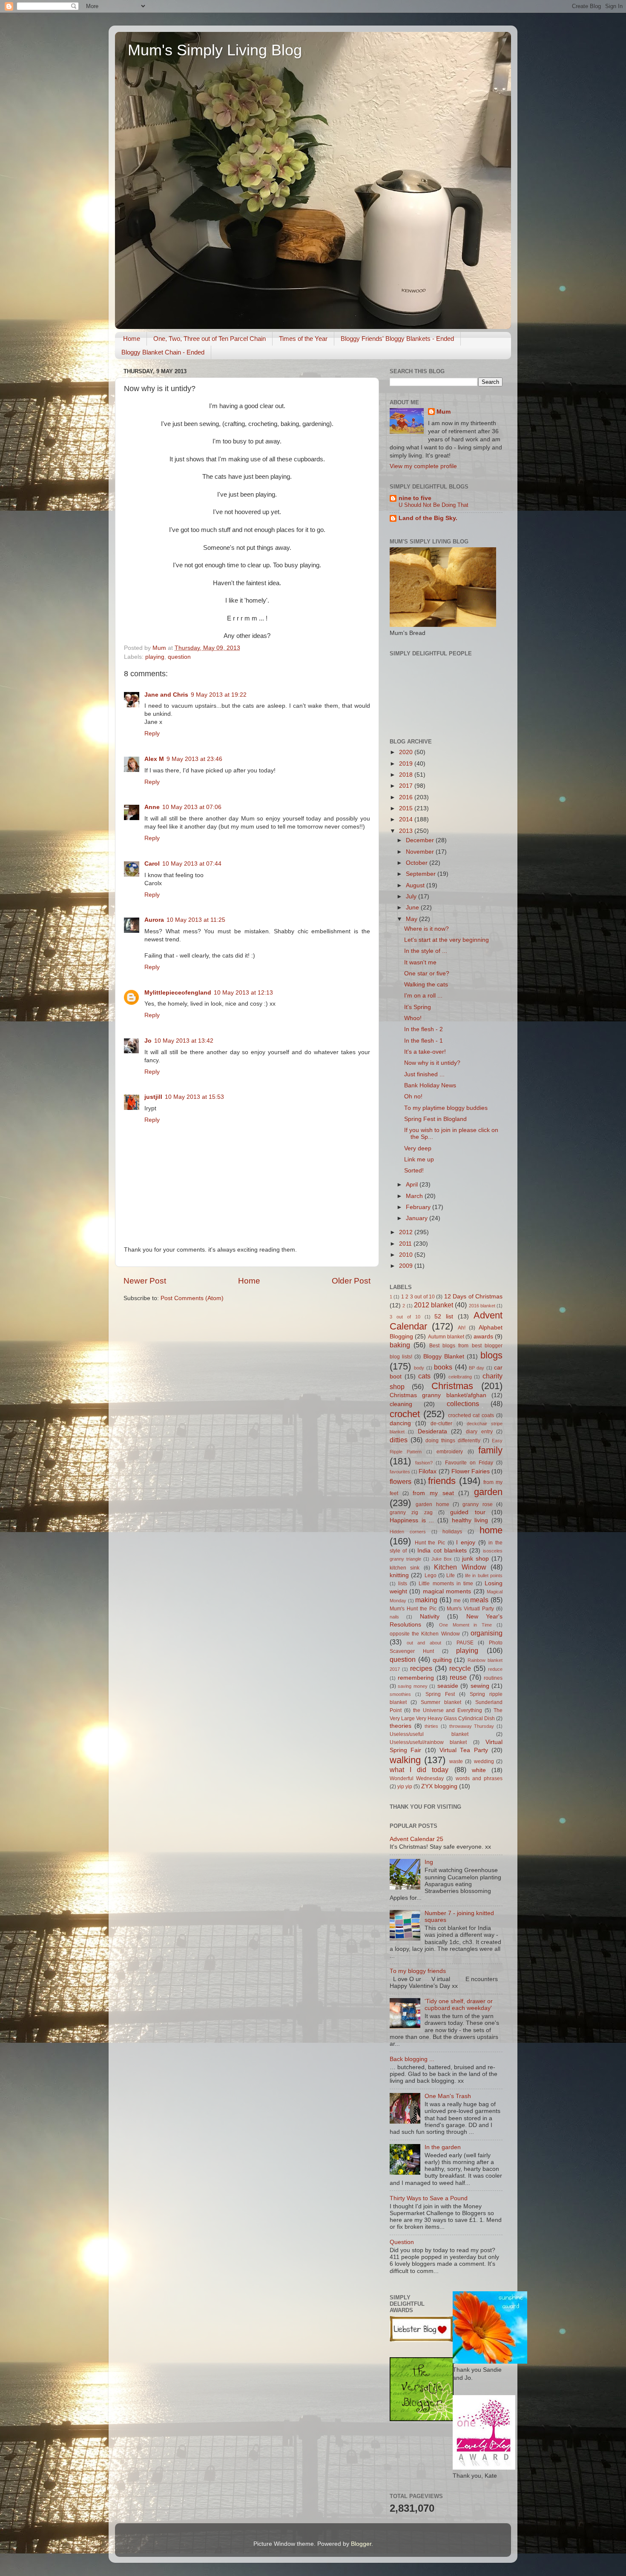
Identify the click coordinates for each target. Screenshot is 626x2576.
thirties (431, 1726)
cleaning (401, 1404)
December (421, 840)
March (415, 1196)
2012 (407, 1232)
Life (451, 1575)
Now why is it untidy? (432, 1063)
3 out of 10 (405, 1317)
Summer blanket (441, 1702)
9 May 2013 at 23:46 (194, 759)
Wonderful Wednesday (417, 1778)
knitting (399, 1575)
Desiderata (432, 1431)
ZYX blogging (439, 1786)
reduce (495, 1669)
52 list (444, 1317)
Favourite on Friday (469, 1463)
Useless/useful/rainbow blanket (428, 1742)
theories (401, 1726)
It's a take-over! (425, 1052)
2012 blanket (434, 1305)
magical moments (447, 1591)
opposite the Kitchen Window (425, 1634)
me (457, 1601)
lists (403, 1584)
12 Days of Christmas (473, 1297)
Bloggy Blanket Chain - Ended (163, 352)
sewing (480, 1686)
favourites (400, 1472)
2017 (407, 786)
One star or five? (427, 974)
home (491, 1530)
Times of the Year (303, 339)
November (421, 852)
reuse (458, 1677)
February (419, 1207)
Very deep (418, 1148)
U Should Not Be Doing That (434, 505)
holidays (452, 1532)
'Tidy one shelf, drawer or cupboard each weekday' (459, 2005)
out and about (424, 1643)
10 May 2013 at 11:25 (196, 920)
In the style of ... (426, 951)
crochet (405, 1414)
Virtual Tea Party (464, 1750)
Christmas (452, 1386)
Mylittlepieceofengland (178, 993)
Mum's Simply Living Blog (215, 50)
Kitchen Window (460, 1567)
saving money (412, 1686)
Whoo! (413, 1018)
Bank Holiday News (430, 1085)
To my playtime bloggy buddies (446, 1108)
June (413, 908)
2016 (407, 797)
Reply (152, 733)
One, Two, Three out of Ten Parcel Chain (210, 339)
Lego (431, 1575)
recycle (460, 1668)
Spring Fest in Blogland (435, 1119)
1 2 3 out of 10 (418, 1297)
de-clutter (441, 1424)
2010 (407, 1255)
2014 (407, 819)
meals (479, 1600)
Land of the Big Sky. (428, 518)
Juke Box (442, 1559)
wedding (484, 1761)
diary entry (479, 1432)
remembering (416, 1678)
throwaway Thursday (472, 1726)
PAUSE (465, 1643)
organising (487, 1633)
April (413, 1185)
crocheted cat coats (471, 1415)
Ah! (462, 1328)
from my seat (433, 1493)
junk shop (475, 1559)
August (416, 885)
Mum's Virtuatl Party (470, 1609)
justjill (153, 1097)
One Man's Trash (448, 2096)
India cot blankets (442, 1551)
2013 (407, 831)
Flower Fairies (471, 1471)
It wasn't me (420, 962)
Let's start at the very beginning (447, 940)
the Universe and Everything (448, 1710)
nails (394, 1617)
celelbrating (460, 1377)
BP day (477, 1368)
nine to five (415, 498)
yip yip (405, 1787)
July (412, 896)
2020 (407, 752)
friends (442, 1481)
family (490, 1450)
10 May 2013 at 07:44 (192, 864)
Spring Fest (440, 1694)
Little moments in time (446, 1584)
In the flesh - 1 (424, 1041)
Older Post (351, 1281)
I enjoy (466, 1542)
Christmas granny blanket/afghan (438, 1395)
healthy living (470, 1520)
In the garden (443, 2147)
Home (132, 339)
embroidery (450, 1452)
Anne (152, 807)
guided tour (468, 1512)
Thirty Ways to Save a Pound (429, 2198)
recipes (421, 1668)
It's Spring (418, 1007)
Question (402, 2242)
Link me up (419, 1159)
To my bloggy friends (418, 1971)
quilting (442, 1660)
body (419, 1368)
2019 (407, 764)
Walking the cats (426, 985)
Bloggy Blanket (444, 1357)
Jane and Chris (166, 695)
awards (483, 1337)
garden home (432, 1504)
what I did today (419, 1770)
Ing (429, 1862)
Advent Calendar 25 (416, 1839)
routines (493, 1678)
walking (405, 1760)
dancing (400, 1423)
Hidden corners (408, 1532)
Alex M (154, 759)
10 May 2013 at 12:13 (243, 993)
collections (463, 1404)
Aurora (154, 920)
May (412, 919)
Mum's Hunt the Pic (413, 1609)
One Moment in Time (466, 1625)
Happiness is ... (412, 1520)
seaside (448, 1686)
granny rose (477, 1504)
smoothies (400, 1694)
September (422, 874)
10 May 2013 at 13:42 (184, 1041)
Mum (444, 412)
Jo (148, 1041)
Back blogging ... (412, 2059)
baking (400, 1345)
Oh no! (413, 1096)
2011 (406, 1244)
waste (456, 1761)
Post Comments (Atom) (192, 1298)
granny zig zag (411, 1512)
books (443, 1367)
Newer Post (145, 1281)
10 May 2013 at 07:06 (192, 807)
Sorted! (414, 1171)
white (479, 1770)
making (426, 1600)
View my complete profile (423, 466)
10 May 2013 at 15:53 (194, 1097)
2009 (407, 1266)
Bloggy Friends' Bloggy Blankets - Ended (397, 339)
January (418, 1218)
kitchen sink (405, 1568)
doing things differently (453, 1441)
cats (424, 1376)
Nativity (430, 1617)
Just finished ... (424, 1074)
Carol (152, 864)
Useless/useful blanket (429, 1734)
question (179, 657)
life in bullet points (484, 1575)
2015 (407, 808)
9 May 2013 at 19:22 (219, 695)
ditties (399, 1440)
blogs (491, 1355)
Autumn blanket (446, 1337)
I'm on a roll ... (423, 996)
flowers (401, 1481)
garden (488, 1492)
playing (155, 657)
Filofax (428, 1471)
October (418, 863)
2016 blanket (482, 1306)
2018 (407, 775)
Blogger (361, 2544)
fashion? (424, 1463)
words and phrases (479, 1778)
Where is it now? (426, 929)
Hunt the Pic (430, 1543)
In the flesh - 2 (424, 1029)
